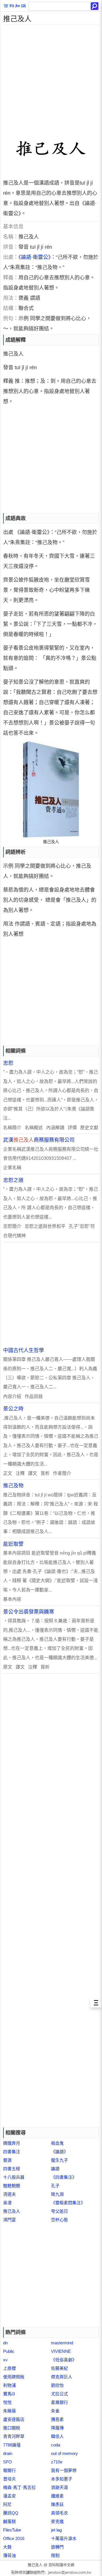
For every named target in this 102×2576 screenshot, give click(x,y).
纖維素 (57, 2496)
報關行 (9, 2470)
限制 (55, 2555)
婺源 (7, 2160)
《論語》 (59, 2152)
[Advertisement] (51, 76)
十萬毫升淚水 (64, 2538)
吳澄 (7, 2203)
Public (9, 2351)
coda (56, 2445)
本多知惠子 (62, 2479)
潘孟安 (9, 2496)
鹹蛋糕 (9, 2521)
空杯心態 (59, 2220)
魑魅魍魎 (12, 2186)
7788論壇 (12, 2445)
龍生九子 (59, 2160)
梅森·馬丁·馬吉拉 (19, 2487)
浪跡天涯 (59, 2487)
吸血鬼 (57, 2143)
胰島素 (57, 2419)
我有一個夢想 (64, 2470)
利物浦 (9, 2385)
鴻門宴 (9, 2220)
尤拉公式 (59, 2394)
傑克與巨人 (62, 2377)
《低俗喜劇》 (64, 2360)
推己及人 (12, 2211)
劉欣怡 (57, 2385)
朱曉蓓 (9, 2411)
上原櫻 (9, 2368)
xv (5, 2360)
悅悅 (7, 2402)
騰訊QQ (11, 2513)
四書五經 (12, 2169)
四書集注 (12, 2152)
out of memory (64, 2453)
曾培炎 (9, 2479)
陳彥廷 (57, 2504)
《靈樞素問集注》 (68, 2203)
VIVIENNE (61, 2351)
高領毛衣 (59, 2513)
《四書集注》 (64, 2177)
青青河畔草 (14, 2436)
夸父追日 (59, 2211)
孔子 (55, 2186)
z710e (57, 2462)
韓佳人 (57, 2436)
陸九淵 (57, 2194)
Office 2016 (14, 2538)
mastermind (62, 2343)
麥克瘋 (57, 2521)
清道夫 (9, 2194)
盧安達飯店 (14, 2419)
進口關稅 (12, 2428)
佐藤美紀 (59, 2368)
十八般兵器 (14, 2177)
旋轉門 (57, 2547)
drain (8, 2453)
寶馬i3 (9, 2394)
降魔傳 (57, 2428)
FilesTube (12, 2530)
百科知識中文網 (61, 2565)
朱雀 (55, 2411)
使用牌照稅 (14, 2377)
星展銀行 (59, 2402)
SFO (8, 2462)
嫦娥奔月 (12, 2143)
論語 (55, 2169)
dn (5, 2343)
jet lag (56, 2530)
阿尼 (7, 2504)
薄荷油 (9, 2555)
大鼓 (7, 2547)
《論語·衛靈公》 (35, 257)
